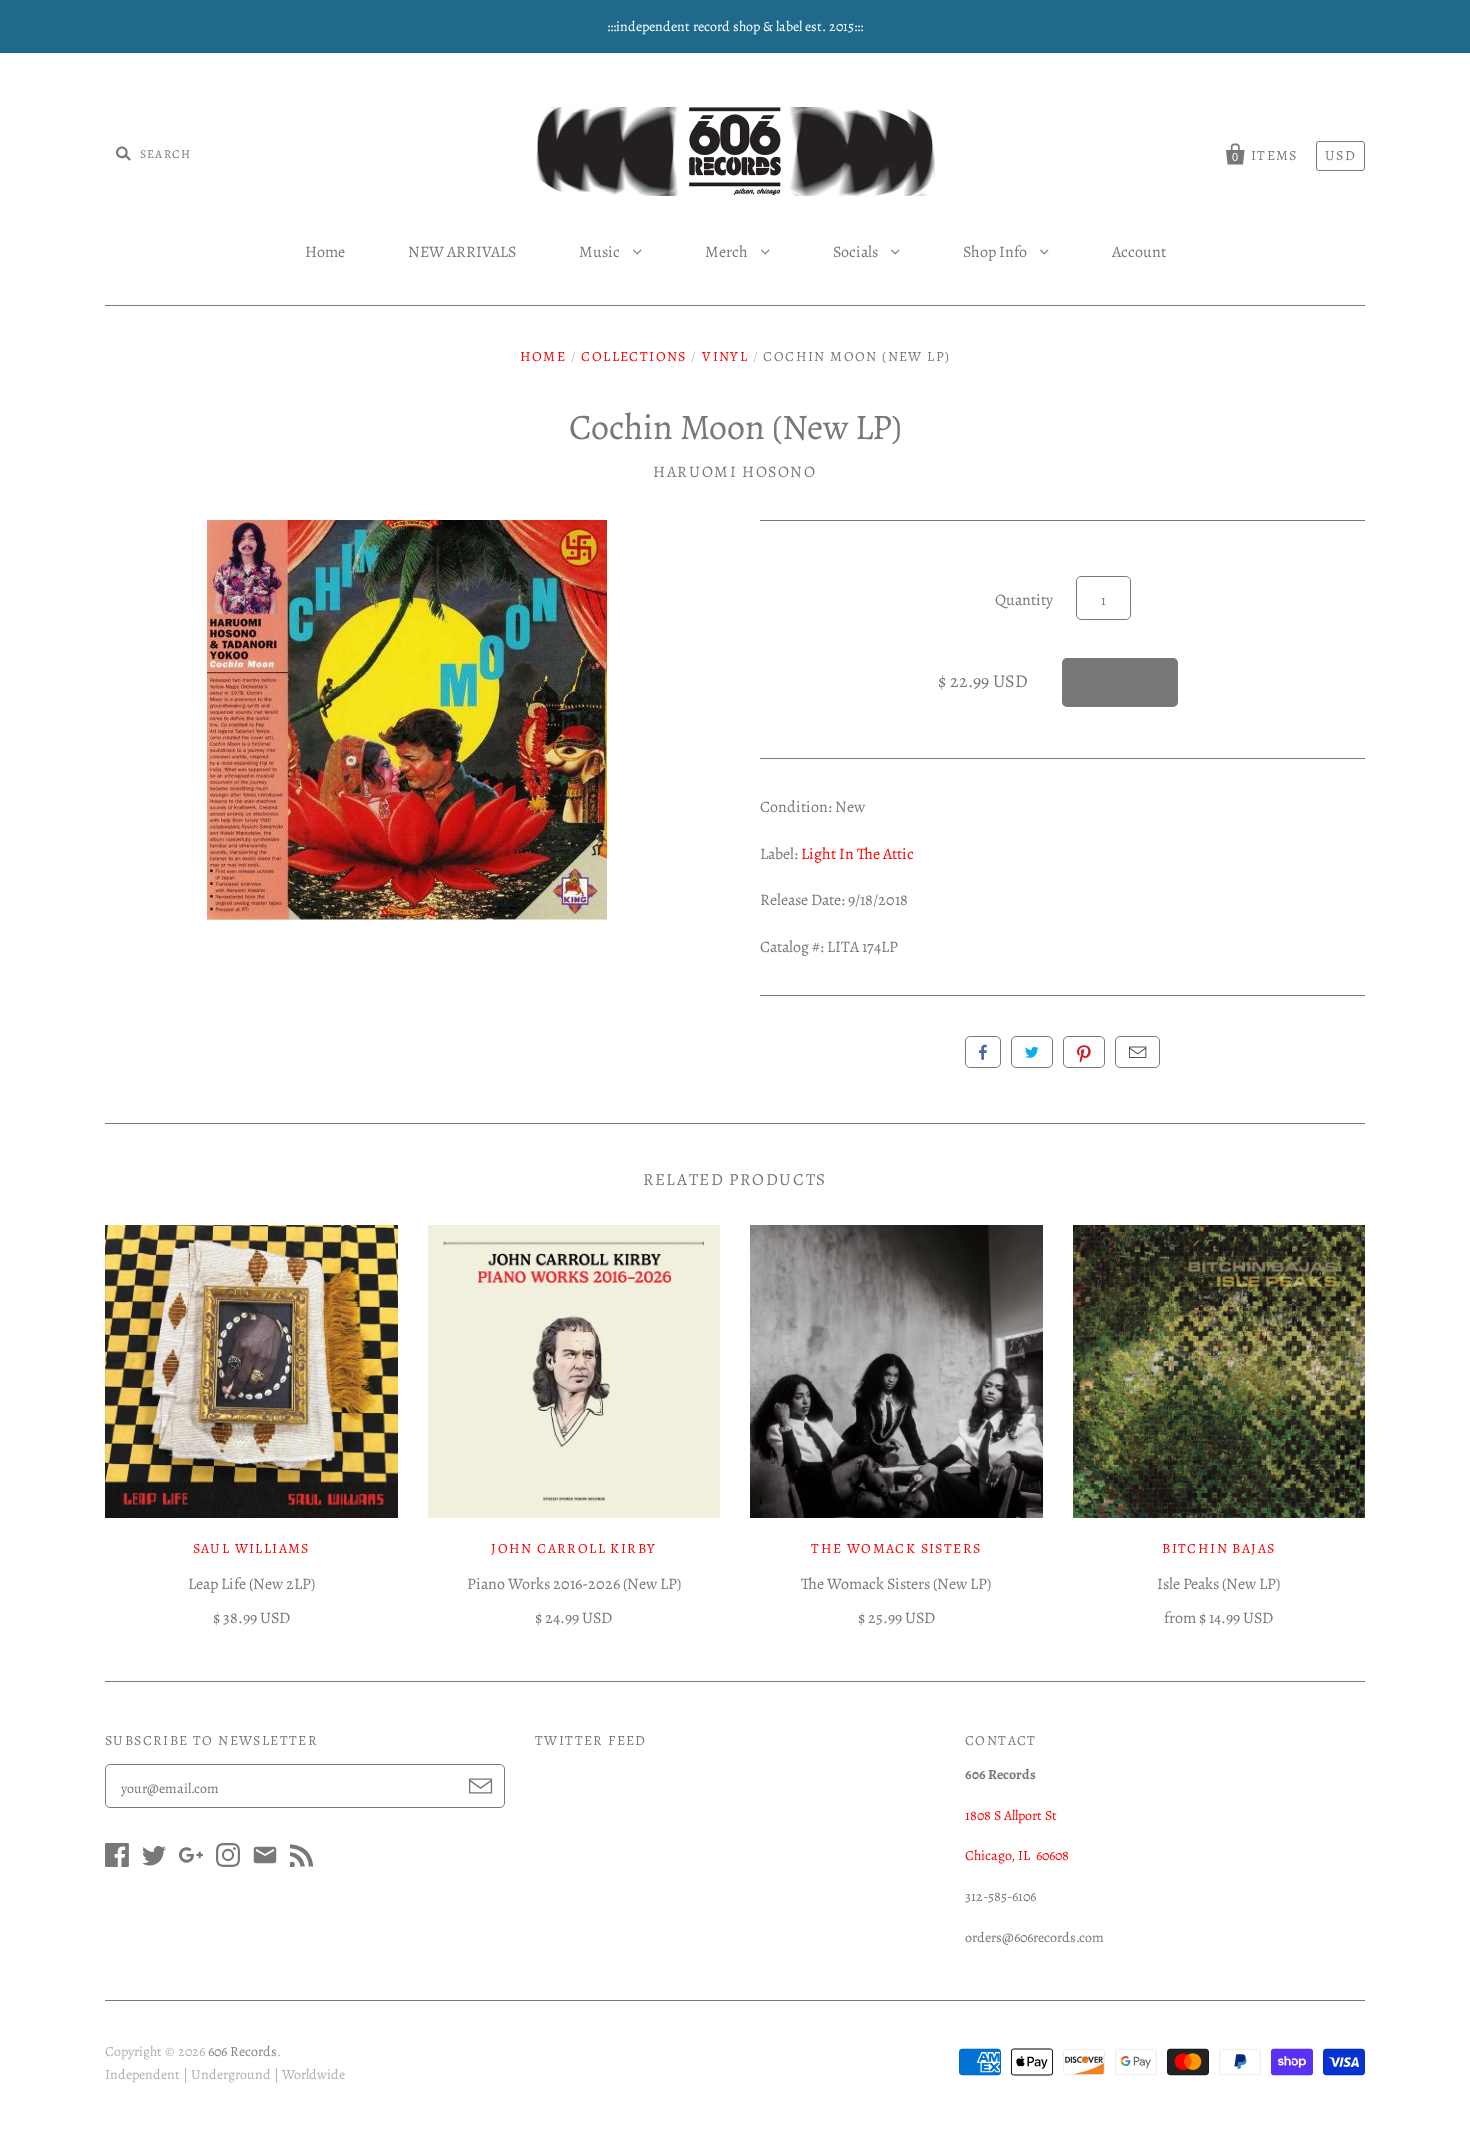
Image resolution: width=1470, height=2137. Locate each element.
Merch (728, 252)
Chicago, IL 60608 (1017, 1855)
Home (325, 252)
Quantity (1024, 600)
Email (1137, 1052)
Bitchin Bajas (1218, 1548)
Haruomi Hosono (734, 472)
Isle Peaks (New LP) (1218, 1584)
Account (1139, 252)
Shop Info (996, 252)
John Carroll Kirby (573, 1548)
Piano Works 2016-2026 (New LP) (574, 1584)
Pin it (1084, 1052)
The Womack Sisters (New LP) (896, 1584)
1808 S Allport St (1011, 1815)
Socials (857, 252)
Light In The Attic (857, 854)
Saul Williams (251, 1548)
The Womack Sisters (896, 1548)
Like (983, 1052)
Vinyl (725, 356)
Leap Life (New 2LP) (251, 1584)
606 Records (242, 2051)
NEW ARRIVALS (462, 252)
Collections (633, 356)
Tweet (1032, 1052)
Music (601, 252)
